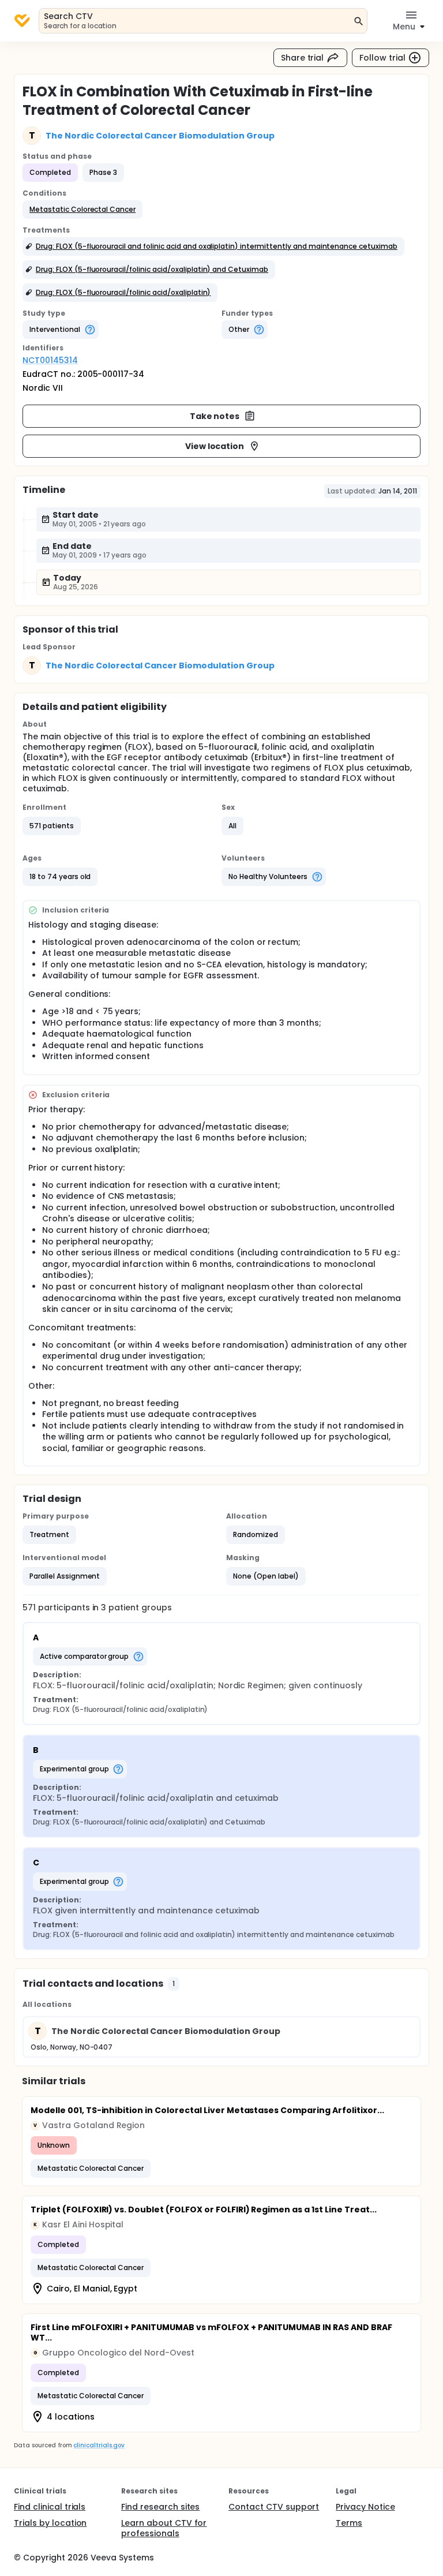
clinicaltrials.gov (99, 2445)
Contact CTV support (274, 2507)
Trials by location (50, 2523)
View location (215, 446)
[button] (82, 210)
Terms (349, 2523)
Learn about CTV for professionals (164, 2528)
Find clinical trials (50, 2507)
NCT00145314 (50, 360)
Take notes (215, 416)
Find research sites (160, 2507)
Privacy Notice (365, 2507)
